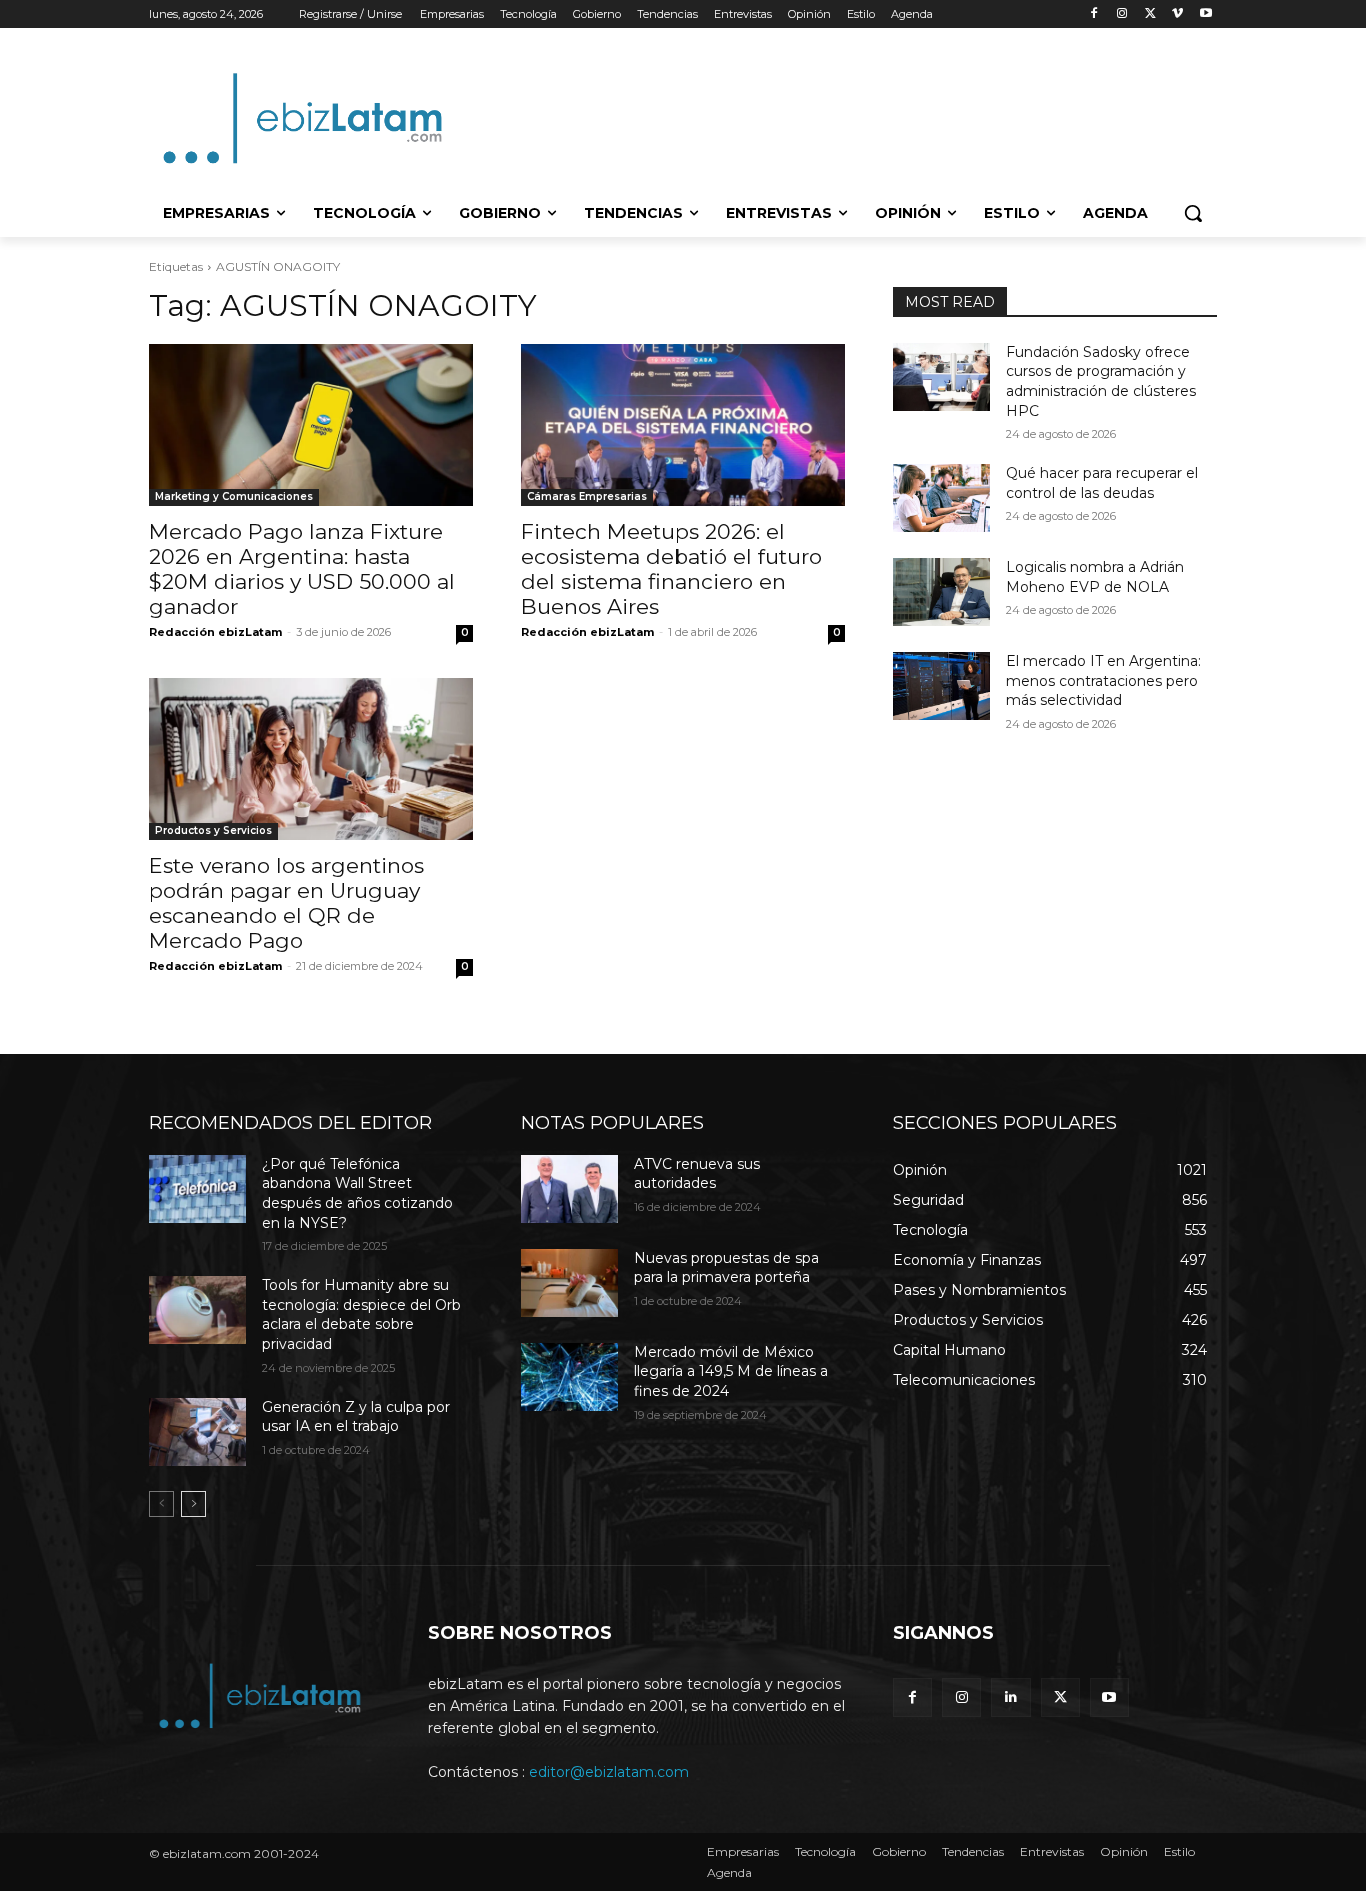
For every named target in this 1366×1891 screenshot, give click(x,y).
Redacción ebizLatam (215, 632)
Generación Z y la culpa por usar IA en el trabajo (356, 1417)
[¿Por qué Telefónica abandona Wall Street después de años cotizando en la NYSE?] (197, 1189)
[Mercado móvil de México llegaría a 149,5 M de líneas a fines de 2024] (569, 1377)
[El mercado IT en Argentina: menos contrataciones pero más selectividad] (941, 686)
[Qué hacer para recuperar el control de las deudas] (941, 498)
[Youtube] (1205, 14)
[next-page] (193, 1504)
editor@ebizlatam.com (609, 1772)
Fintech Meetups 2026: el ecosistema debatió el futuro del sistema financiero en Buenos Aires (671, 569)
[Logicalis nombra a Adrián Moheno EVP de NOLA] (941, 592)
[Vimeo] (1177, 14)
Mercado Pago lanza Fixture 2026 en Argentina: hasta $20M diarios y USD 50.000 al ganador (302, 569)
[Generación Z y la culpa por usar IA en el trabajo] (197, 1432)
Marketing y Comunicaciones (234, 496)
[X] (1150, 14)
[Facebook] (1094, 14)
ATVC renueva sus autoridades (697, 1174)
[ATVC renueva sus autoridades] (569, 1189)
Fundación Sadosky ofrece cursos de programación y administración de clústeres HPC (1101, 381)
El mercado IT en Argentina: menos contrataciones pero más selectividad (1103, 680)
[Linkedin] (1010, 1697)
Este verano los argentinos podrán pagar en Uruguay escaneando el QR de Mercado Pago (286, 903)
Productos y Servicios (213, 830)
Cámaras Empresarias (587, 496)
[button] (1193, 213)
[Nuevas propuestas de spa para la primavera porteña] (569, 1283)
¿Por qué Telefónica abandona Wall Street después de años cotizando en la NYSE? (357, 1193)
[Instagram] (1122, 14)
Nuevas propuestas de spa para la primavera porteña (726, 1268)
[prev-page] (161, 1504)
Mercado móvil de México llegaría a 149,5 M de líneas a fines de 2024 (731, 1371)
